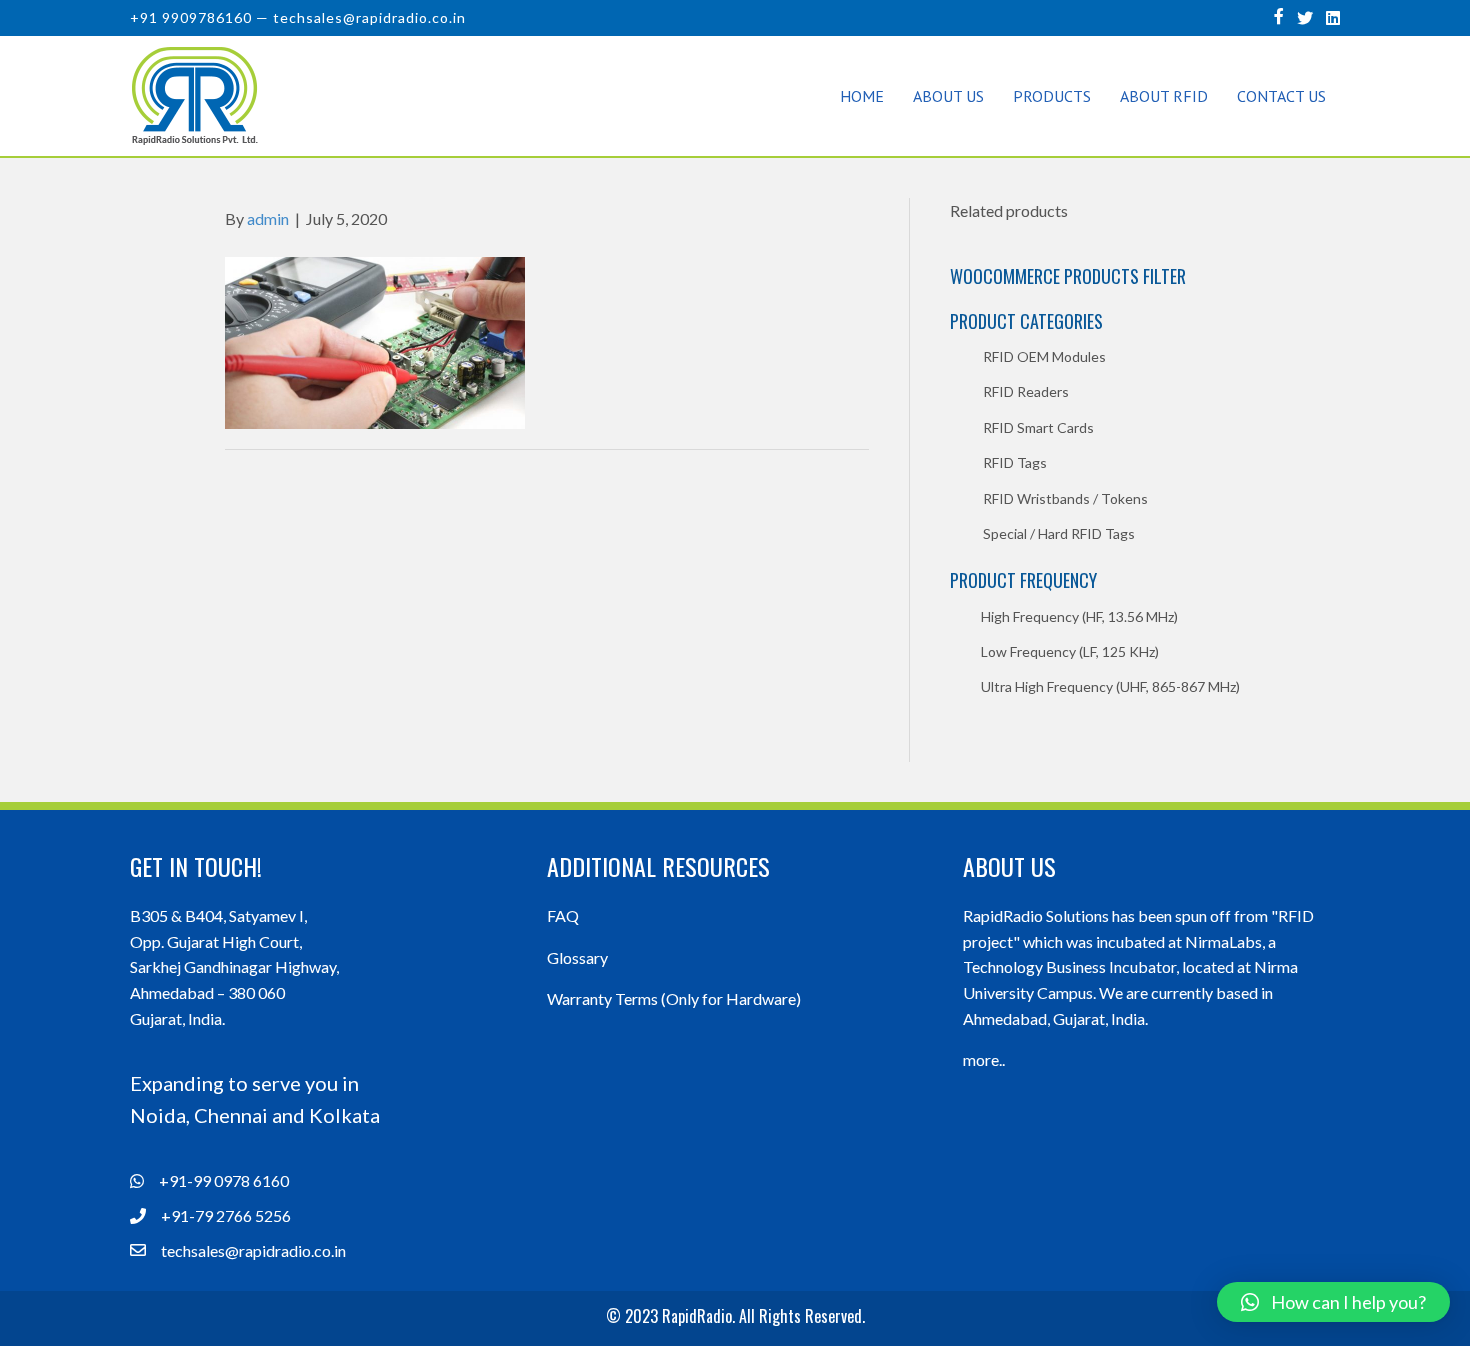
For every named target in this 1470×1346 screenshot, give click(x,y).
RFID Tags (1015, 462)
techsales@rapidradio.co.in (369, 17)
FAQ (563, 915)
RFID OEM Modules (1044, 356)
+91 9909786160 (191, 17)
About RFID (1164, 96)
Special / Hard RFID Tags (1059, 533)
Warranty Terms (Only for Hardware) (674, 998)
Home (862, 96)
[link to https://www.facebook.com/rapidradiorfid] (1279, 15)
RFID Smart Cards (1038, 427)
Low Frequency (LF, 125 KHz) (1070, 651)
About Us (948, 96)
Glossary (577, 957)
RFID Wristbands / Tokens (1065, 498)
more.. (984, 1059)
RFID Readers (1026, 391)
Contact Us (1281, 96)
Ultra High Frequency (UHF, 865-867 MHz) (1110, 686)
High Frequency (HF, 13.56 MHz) (1079, 616)
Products (1052, 96)
